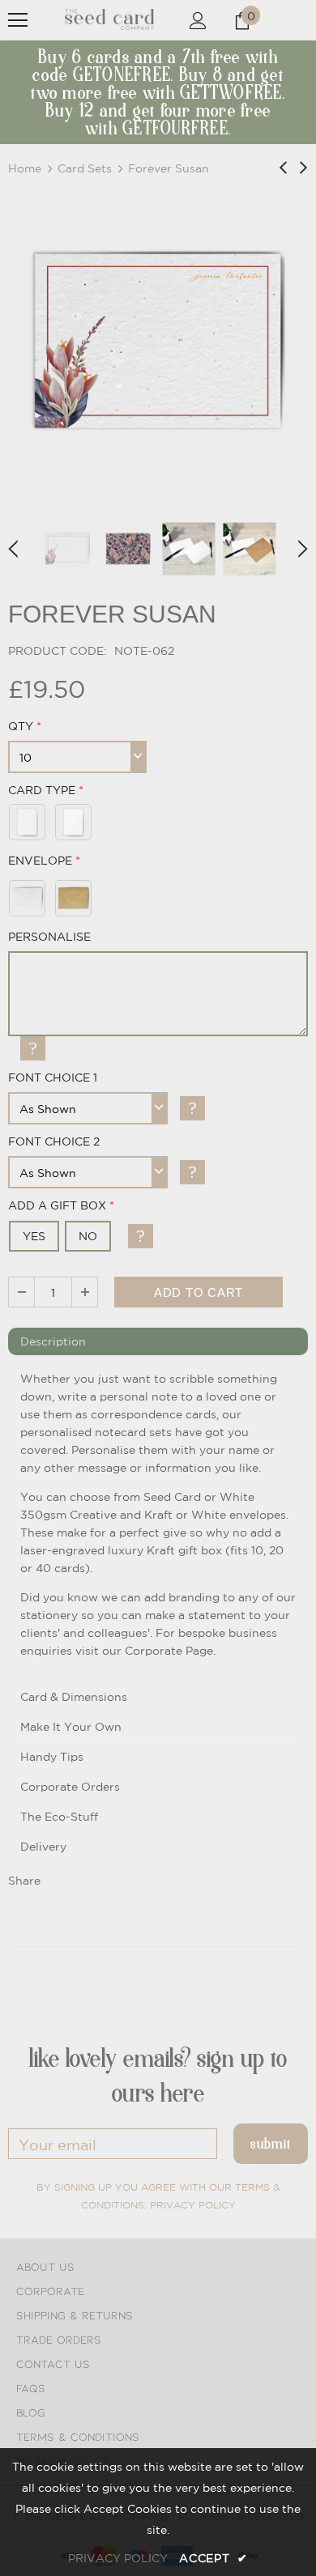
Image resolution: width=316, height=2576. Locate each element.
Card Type (42, 790)
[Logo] (109, 19)
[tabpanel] (158, 1520)
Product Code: (58, 651)
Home (25, 168)
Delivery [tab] (43, 1847)
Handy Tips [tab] (52, 1757)
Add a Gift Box (57, 1205)
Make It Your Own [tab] (71, 1727)
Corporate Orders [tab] (70, 1787)
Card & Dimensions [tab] (74, 1697)
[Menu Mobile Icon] (18, 20)
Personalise (49, 937)
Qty (21, 726)
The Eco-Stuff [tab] (59, 1817)
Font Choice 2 (54, 1141)
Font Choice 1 (53, 1078)
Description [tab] (53, 1341)
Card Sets (85, 168)
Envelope (40, 861)
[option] (158, 341)
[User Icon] (198, 21)
